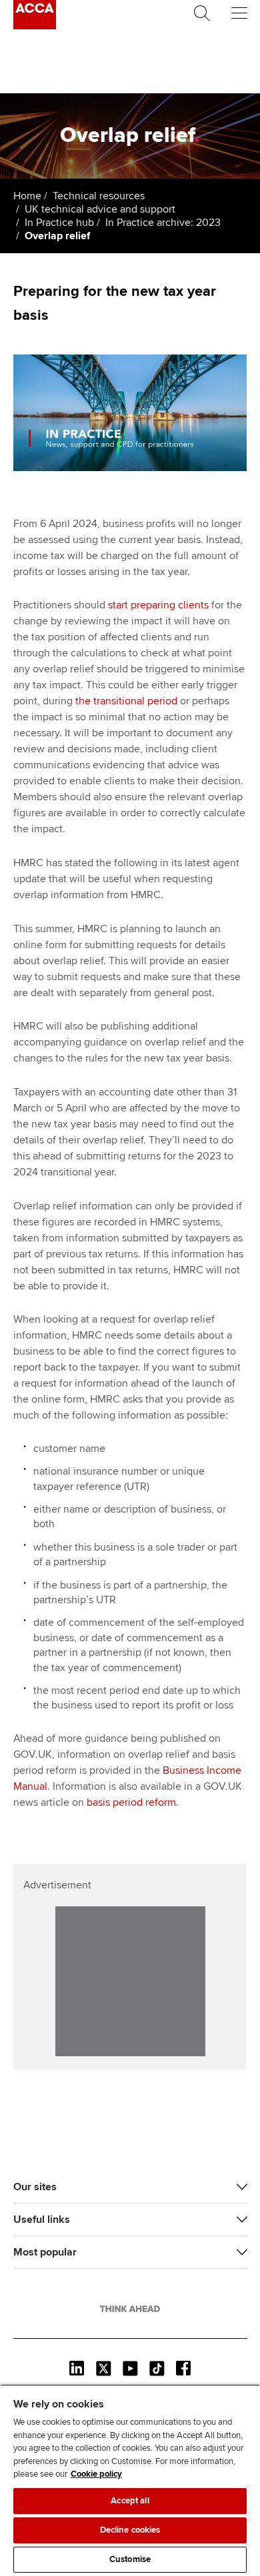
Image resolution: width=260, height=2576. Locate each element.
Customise (130, 2559)
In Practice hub (59, 223)
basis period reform (131, 1802)
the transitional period (126, 701)
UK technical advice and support (100, 209)
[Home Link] (130, 2309)
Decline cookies (130, 2530)
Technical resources (99, 196)
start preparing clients (158, 605)
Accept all (130, 2501)
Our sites (35, 2187)
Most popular (45, 2252)
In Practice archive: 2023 (163, 223)
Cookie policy (96, 2474)
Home (27, 196)
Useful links (42, 2220)
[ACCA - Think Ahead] (35, 26)
